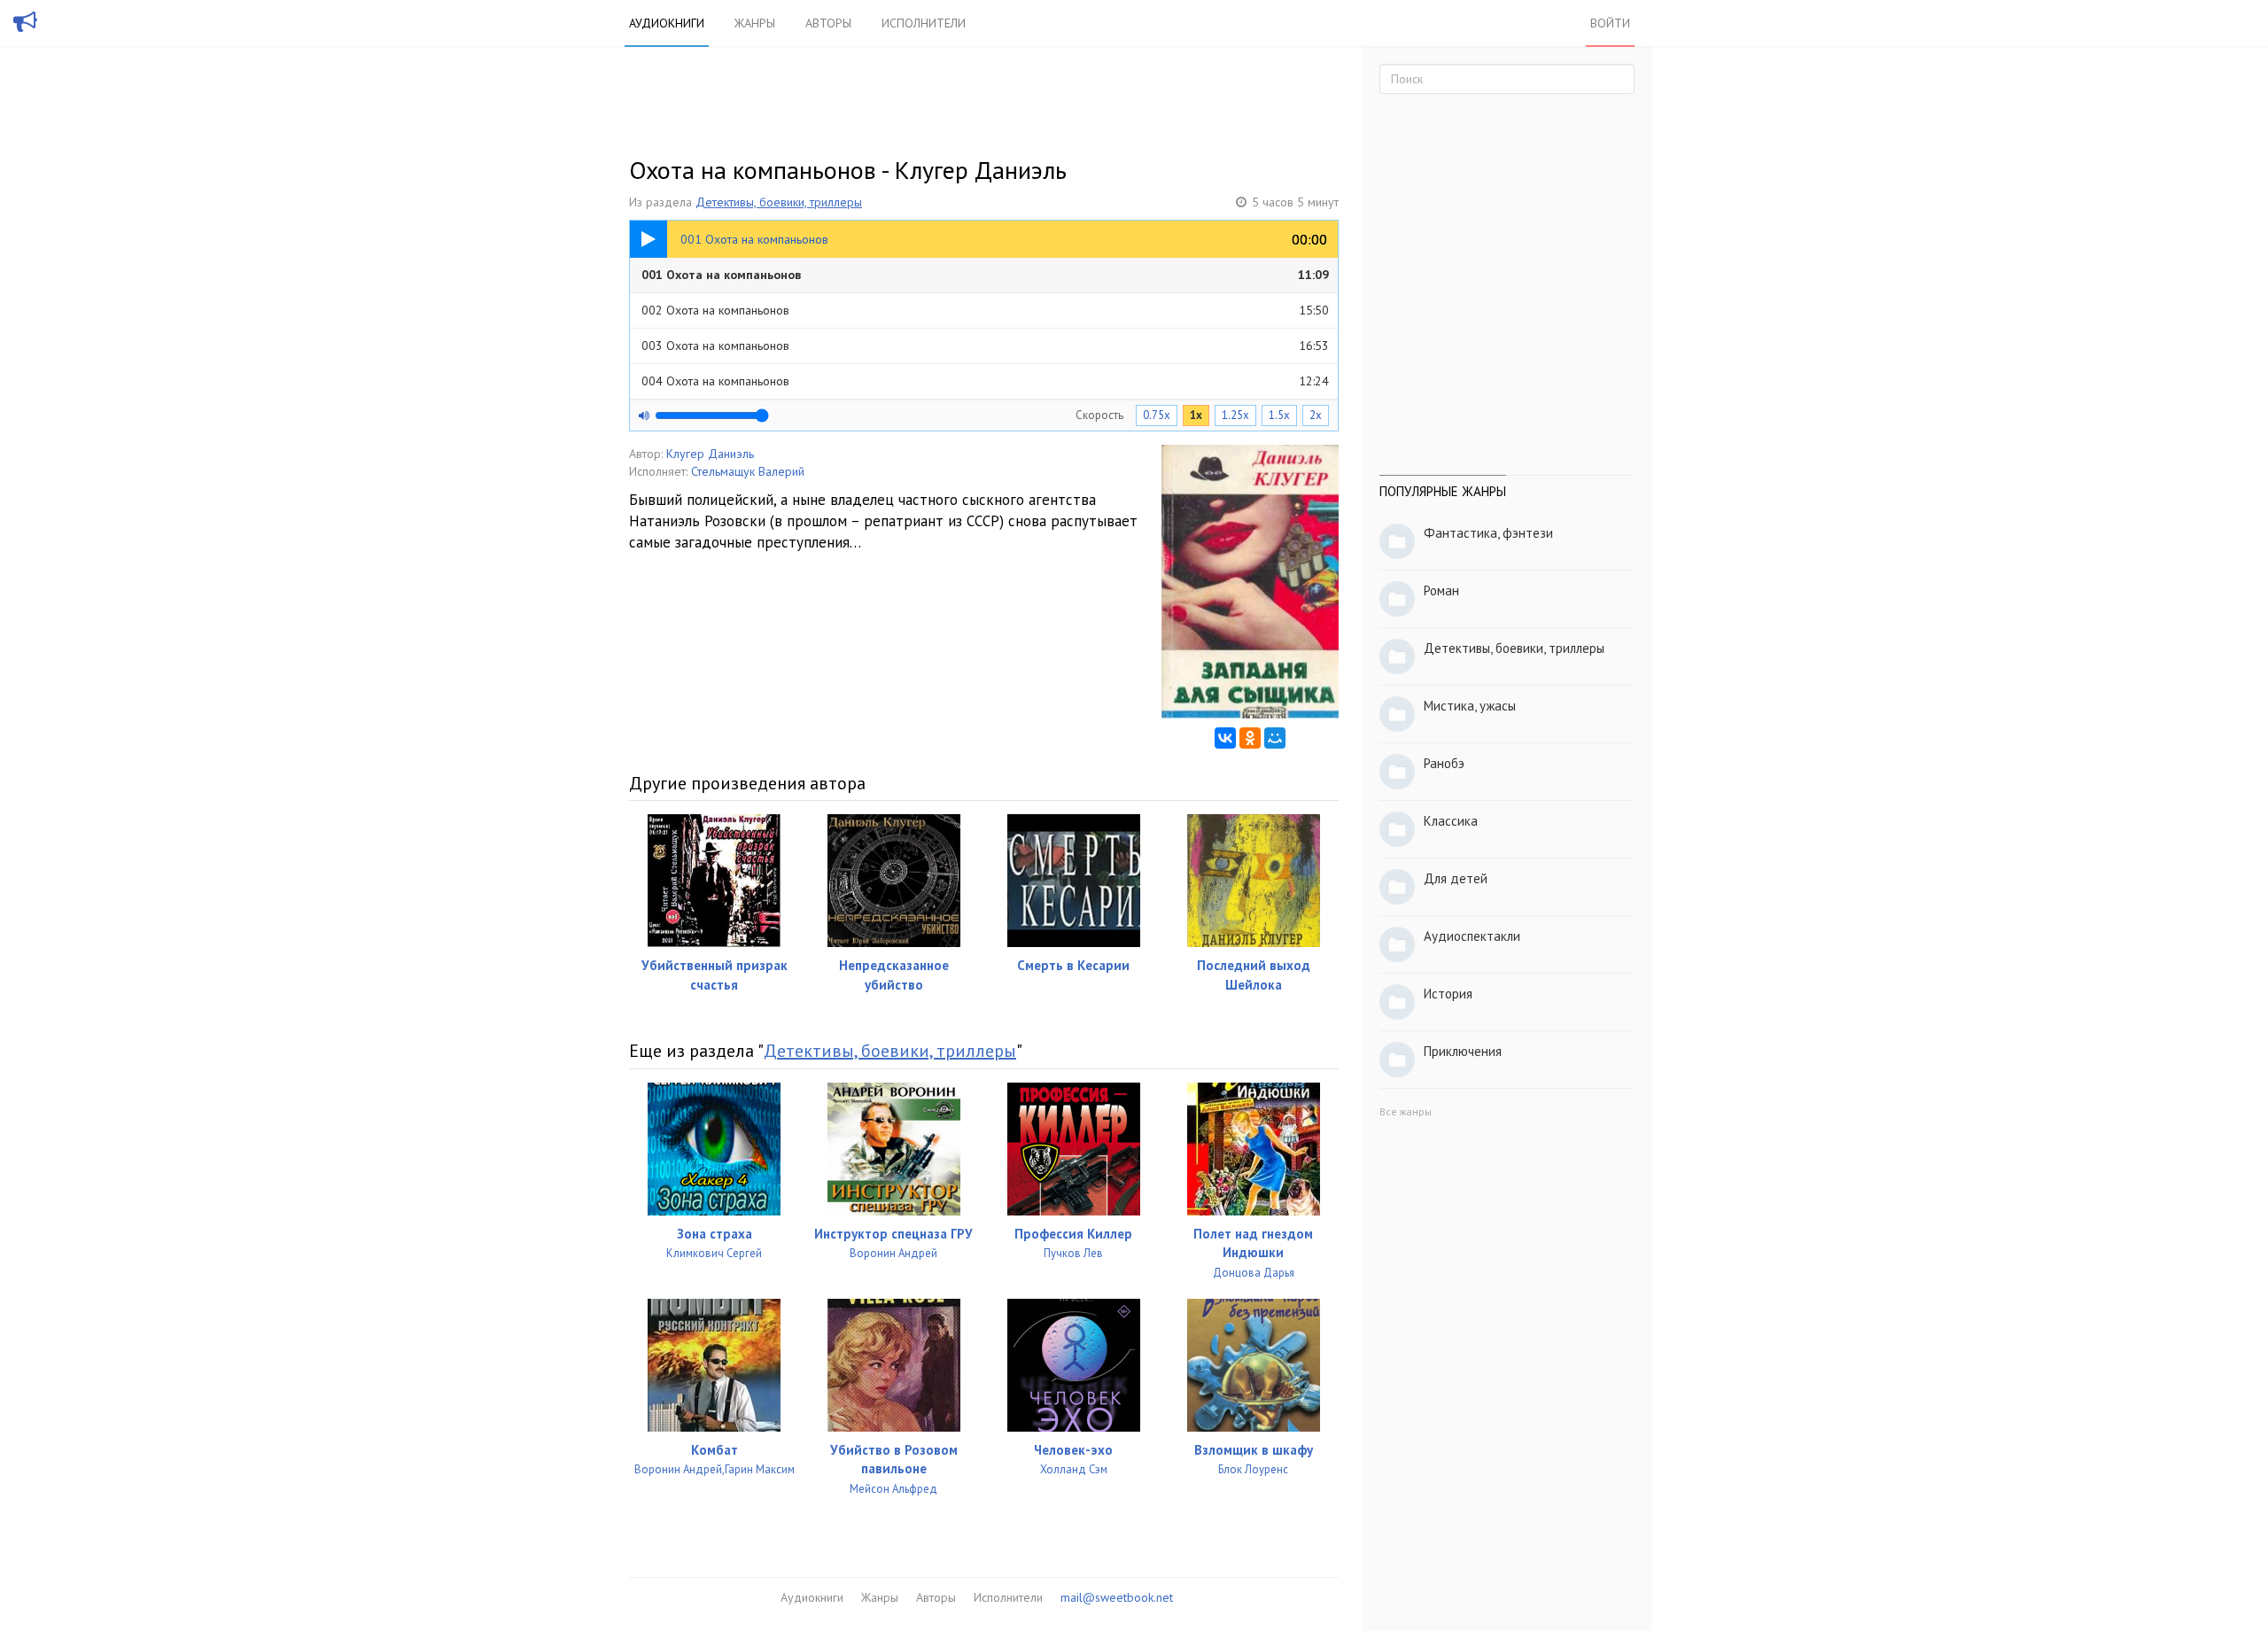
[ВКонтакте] (1225, 738)
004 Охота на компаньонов (985, 381)
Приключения (1463, 1051)
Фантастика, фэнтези (1488, 533)
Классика (1451, 821)
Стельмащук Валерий (748, 471)
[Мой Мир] (1275, 738)
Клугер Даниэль (710, 454)
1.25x (1235, 415)
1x (1196, 415)
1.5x (1279, 415)
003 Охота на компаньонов (985, 346)
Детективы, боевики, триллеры (779, 202)
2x (1316, 415)
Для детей (1456, 878)
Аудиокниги (667, 23)
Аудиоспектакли (1472, 936)
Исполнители (924, 23)
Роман (1441, 590)
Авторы (828, 23)
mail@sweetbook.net (1117, 1597)
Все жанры (1406, 1111)
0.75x (1157, 415)
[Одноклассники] (1250, 738)
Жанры (755, 23)
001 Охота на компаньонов (985, 275)
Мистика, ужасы (1470, 706)
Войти (1610, 23)
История (1448, 994)
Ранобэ (1444, 763)
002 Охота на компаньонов (985, 310)
